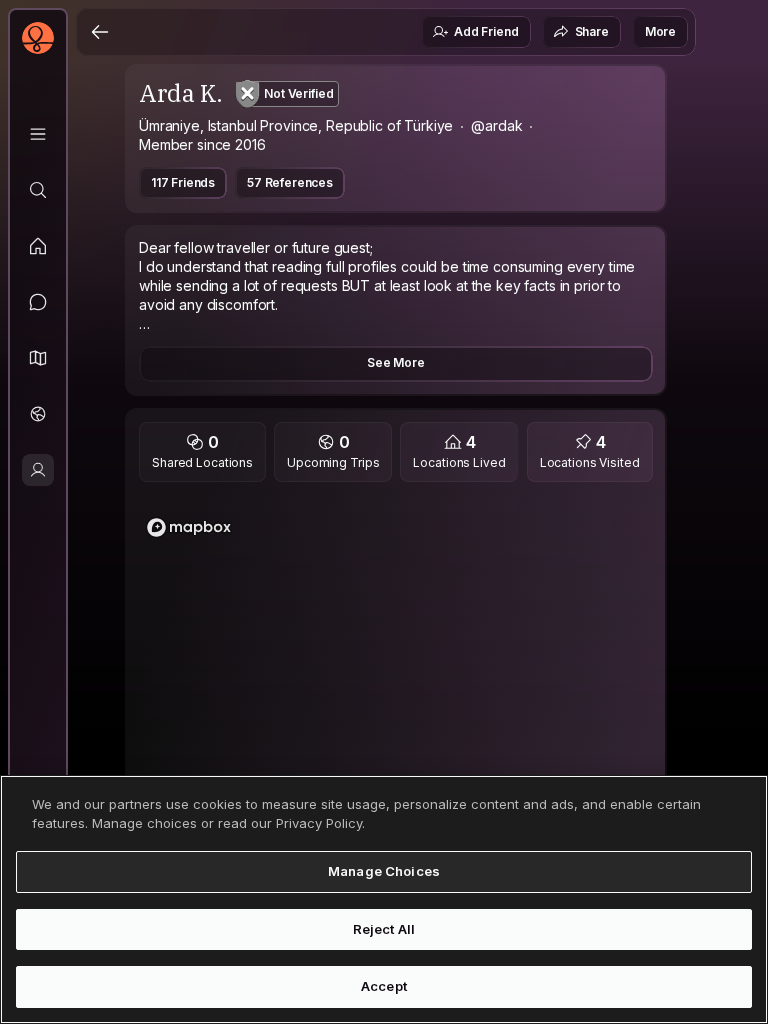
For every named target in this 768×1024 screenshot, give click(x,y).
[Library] (38, 134)
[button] (38, 358)
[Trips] (38, 414)
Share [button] (592, 31)
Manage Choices (384, 871)
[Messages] (38, 302)
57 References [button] (290, 182)
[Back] (100, 32)
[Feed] (38, 246)
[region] (396, 694)
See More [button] (396, 362)
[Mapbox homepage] (189, 527)
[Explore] (38, 190)
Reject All (384, 929)
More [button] (660, 31)
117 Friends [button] (183, 182)
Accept (384, 986)
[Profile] (38, 470)
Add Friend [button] (486, 31)
